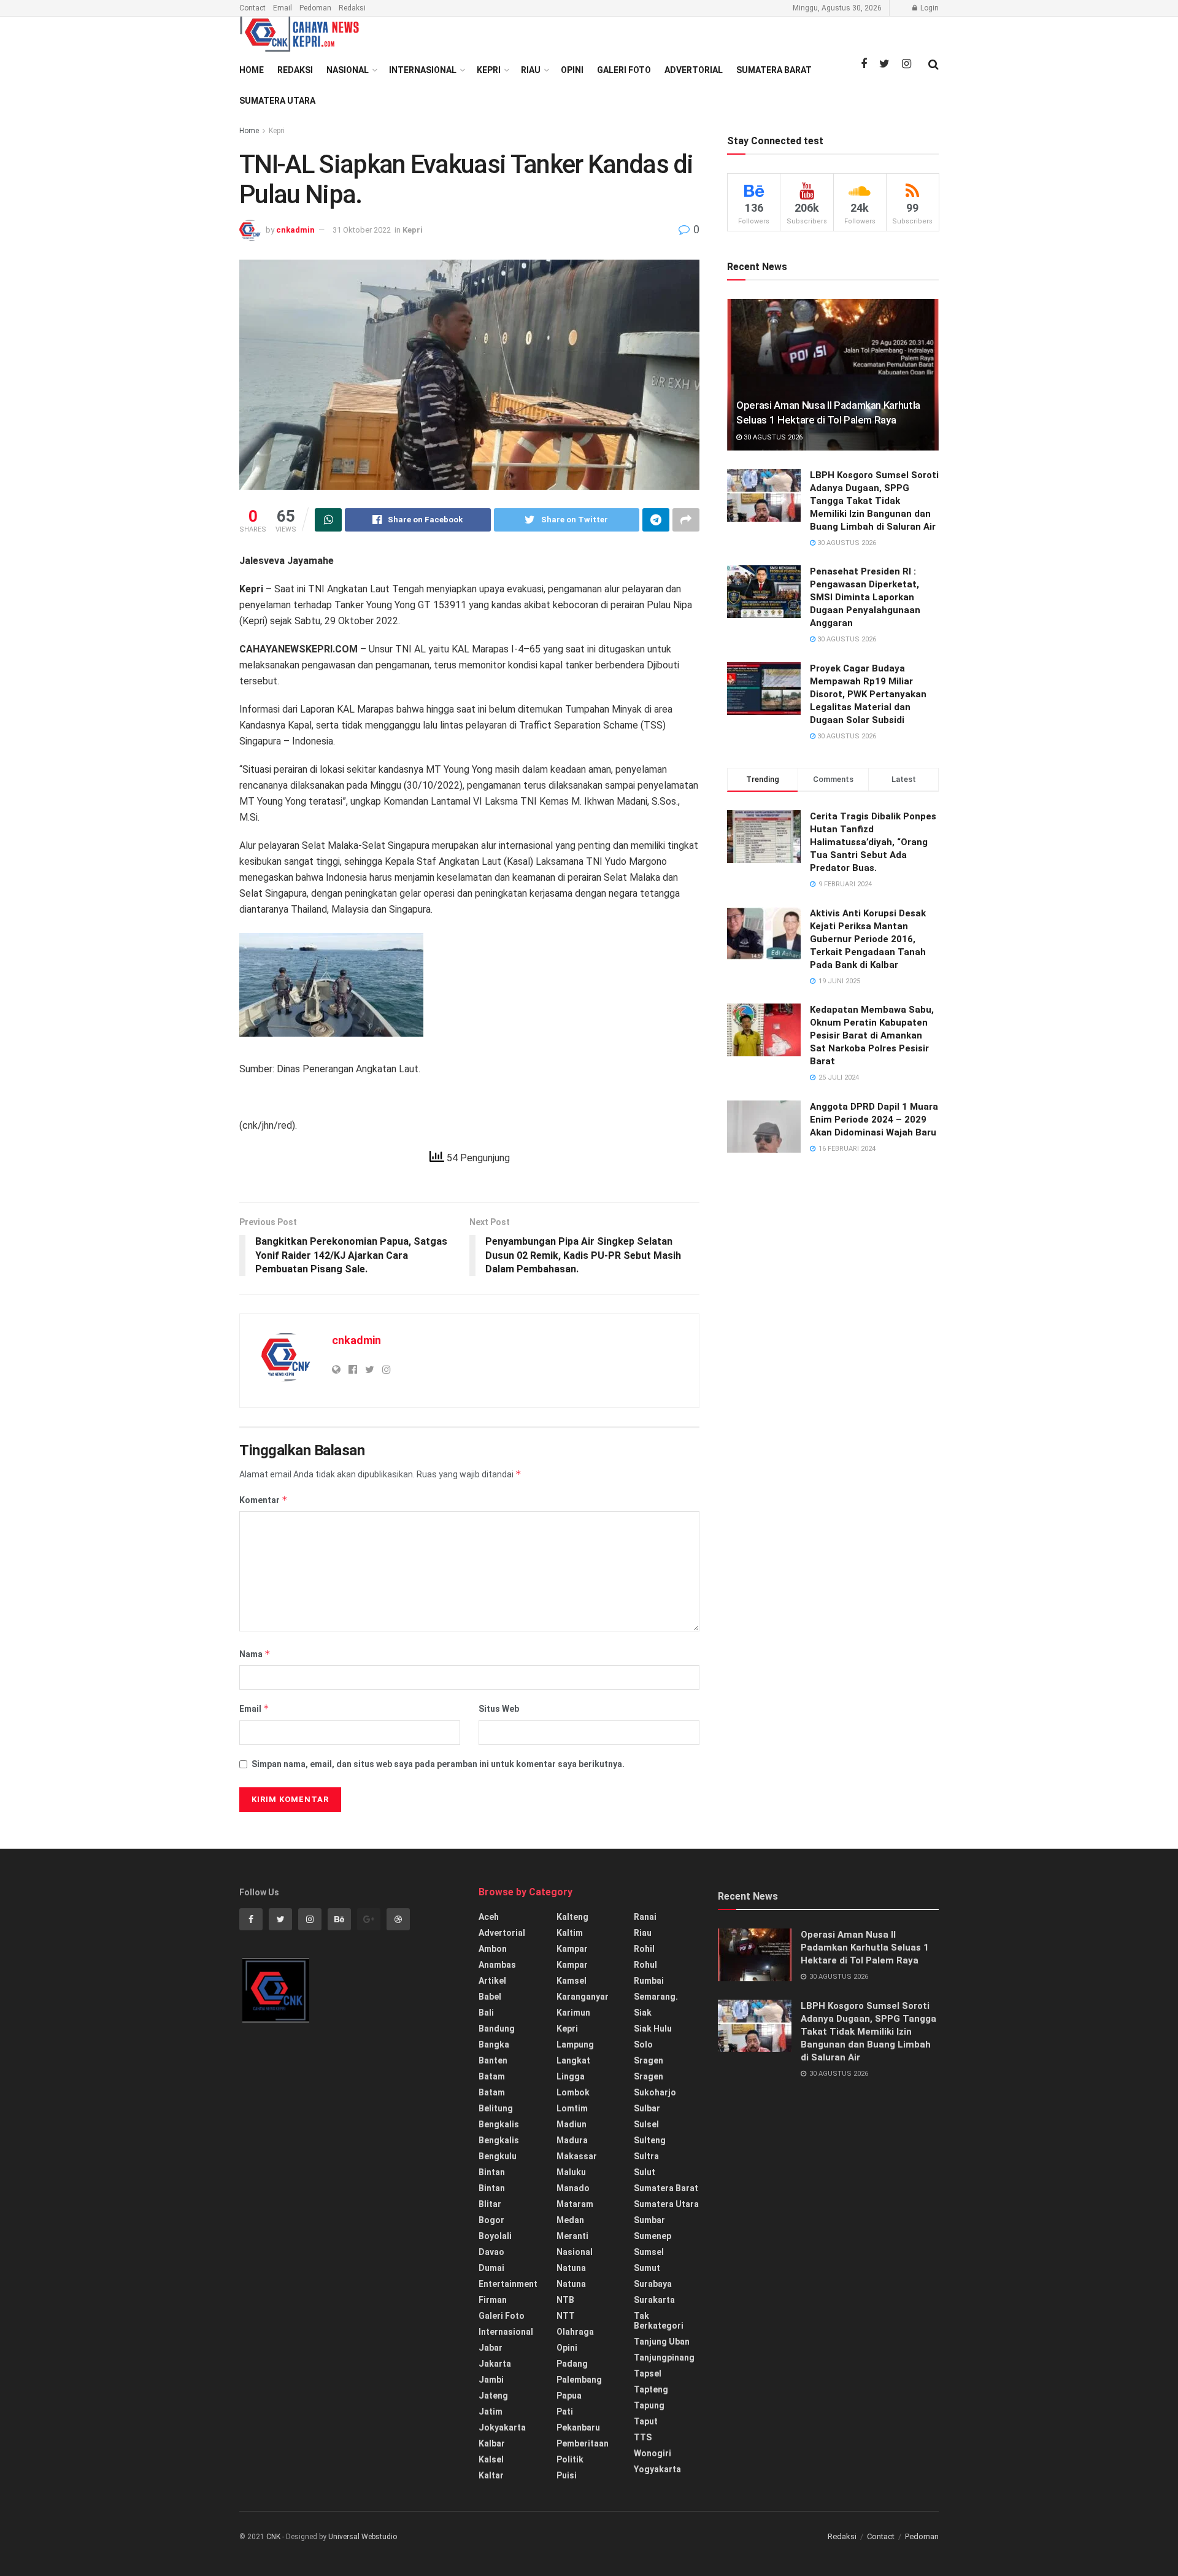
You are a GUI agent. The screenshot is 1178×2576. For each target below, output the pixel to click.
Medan (570, 2220)
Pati (565, 2412)
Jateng (493, 2396)
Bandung (497, 2029)
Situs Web (499, 1709)
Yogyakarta (657, 2469)
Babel (490, 1997)
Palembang (579, 2380)
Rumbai (649, 1981)
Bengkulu (498, 2156)
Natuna (571, 2268)
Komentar (264, 1500)
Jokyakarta (502, 2427)
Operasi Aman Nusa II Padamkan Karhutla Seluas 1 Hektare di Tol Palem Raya (865, 1947)
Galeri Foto (624, 70)
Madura (572, 2140)
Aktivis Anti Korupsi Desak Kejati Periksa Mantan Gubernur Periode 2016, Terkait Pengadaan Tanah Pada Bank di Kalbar (868, 939)
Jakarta (495, 2364)
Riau (531, 70)
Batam (492, 2076)
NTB (565, 2300)
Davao (491, 2252)
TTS (643, 2437)
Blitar (490, 2204)
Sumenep (653, 2236)
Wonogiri (653, 2453)
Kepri (489, 70)
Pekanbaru (578, 2427)
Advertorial (694, 70)
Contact (252, 8)
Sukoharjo (655, 2092)
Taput (646, 2421)
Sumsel (649, 2252)
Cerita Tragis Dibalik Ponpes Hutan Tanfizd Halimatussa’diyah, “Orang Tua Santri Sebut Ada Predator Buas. (873, 842)
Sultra (646, 2156)
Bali (486, 2013)
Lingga (571, 2076)
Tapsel (648, 2373)
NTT (566, 2316)
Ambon (493, 1949)
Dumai (491, 2268)
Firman (493, 2300)
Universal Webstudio (363, 2537)
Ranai (645, 1917)
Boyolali (495, 2236)
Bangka (494, 2044)
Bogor (491, 2220)
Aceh (489, 1917)
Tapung (649, 2405)
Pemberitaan (583, 2443)
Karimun (573, 2013)
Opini (572, 70)
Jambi (491, 2380)
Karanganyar (583, 1997)
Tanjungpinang (664, 2357)
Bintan (492, 2172)
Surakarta (654, 2300)
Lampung (575, 2044)
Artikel (492, 1981)
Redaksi (352, 8)
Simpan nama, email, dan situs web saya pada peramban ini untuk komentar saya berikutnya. (438, 1764)
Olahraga (575, 2332)
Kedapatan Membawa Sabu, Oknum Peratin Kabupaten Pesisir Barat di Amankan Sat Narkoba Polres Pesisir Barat (872, 1035)
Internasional (423, 70)
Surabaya (653, 2284)
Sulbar (647, 2108)
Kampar (572, 1949)
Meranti (572, 2236)
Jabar (491, 2348)
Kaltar (491, 2475)
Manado (573, 2188)
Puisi (567, 2475)
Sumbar (649, 2220)
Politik (570, 2459)
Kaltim (570, 1933)
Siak (643, 2013)
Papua (569, 2396)
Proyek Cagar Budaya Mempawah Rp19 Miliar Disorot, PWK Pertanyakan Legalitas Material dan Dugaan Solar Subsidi (868, 694)
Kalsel (491, 2459)
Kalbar (492, 2443)
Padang (572, 2364)
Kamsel (572, 1981)
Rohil (644, 1949)
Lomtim (572, 2108)
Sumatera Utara (277, 101)
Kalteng (572, 1917)
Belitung (496, 2108)
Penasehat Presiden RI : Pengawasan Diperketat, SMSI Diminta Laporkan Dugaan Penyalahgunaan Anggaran (865, 597)
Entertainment (508, 2284)
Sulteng (650, 2140)
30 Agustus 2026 (772, 437)
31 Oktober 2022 (362, 230)
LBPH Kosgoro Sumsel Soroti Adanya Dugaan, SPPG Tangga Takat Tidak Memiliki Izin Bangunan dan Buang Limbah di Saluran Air (874, 501)
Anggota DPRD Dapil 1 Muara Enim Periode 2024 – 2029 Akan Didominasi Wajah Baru (874, 1120)
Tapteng (651, 2389)
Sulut (645, 2172)
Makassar (577, 2156)
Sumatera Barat (774, 70)
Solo (643, 2044)
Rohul (645, 1965)
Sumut (647, 2268)
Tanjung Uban (662, 2342)
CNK (273, 2537)
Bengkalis (499, 2124)
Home (252, 70)
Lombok (573, 2092)
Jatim (491, 2412)
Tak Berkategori (659, 2321)
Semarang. (656, 1997)
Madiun (572, 2124)
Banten (493, 2060)
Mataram (575, 2204)
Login (929, 8)
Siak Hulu (653, 2029)
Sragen (649, 2060)
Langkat (573, 2060)
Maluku (571, 2172)
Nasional (348, 70)
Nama (255, 1654)
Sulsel (646, 2124)
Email (283, 8)
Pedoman (315, 8)
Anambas (497, 1965)
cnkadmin (295, 230)
